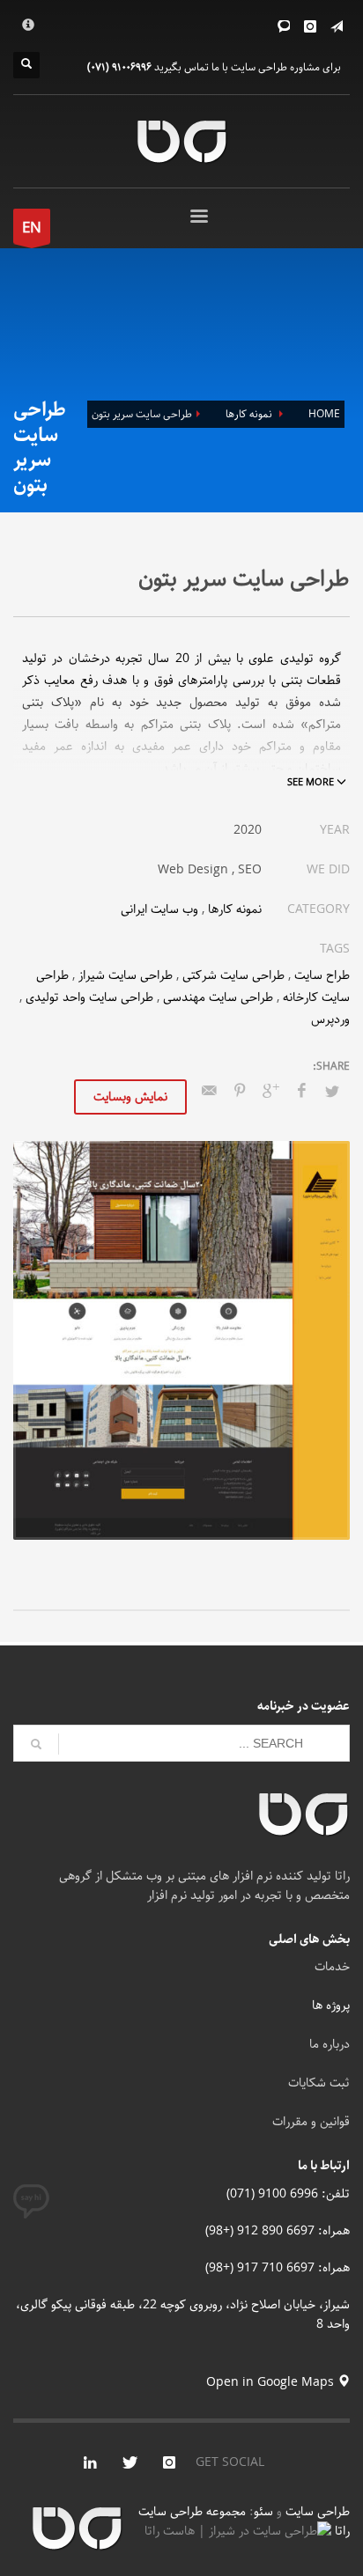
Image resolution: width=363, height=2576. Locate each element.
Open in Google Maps (272, 2382)
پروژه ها (331, 2006)
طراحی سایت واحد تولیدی (89, 997)
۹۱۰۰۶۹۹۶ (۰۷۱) (119, 67)
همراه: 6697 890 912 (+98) (278, 2231)
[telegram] (337, 26)
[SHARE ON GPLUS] (270, 1092)
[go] (36, 1744)
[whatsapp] (284, 26)
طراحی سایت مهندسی (218, 997)
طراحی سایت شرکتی (233, 975)
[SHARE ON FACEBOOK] (301, 1092)
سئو (263, 2512)
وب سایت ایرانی (159, 909)
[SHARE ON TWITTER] (332, 1093)
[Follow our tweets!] (130, 2462)
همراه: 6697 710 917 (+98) (278, 2268)
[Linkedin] (90, 2462)
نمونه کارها (235, 909)
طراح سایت (322, 975)
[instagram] (310, 26)
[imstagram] (169, 2462)
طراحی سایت (318, 2512)
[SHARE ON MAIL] (209, 1092)
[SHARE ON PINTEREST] (240, 1092)
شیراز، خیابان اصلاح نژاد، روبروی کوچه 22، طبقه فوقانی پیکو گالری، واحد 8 (183, 2315)
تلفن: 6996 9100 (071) (288, 2194)
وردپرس (330, 1019)
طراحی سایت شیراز (126, 975)
